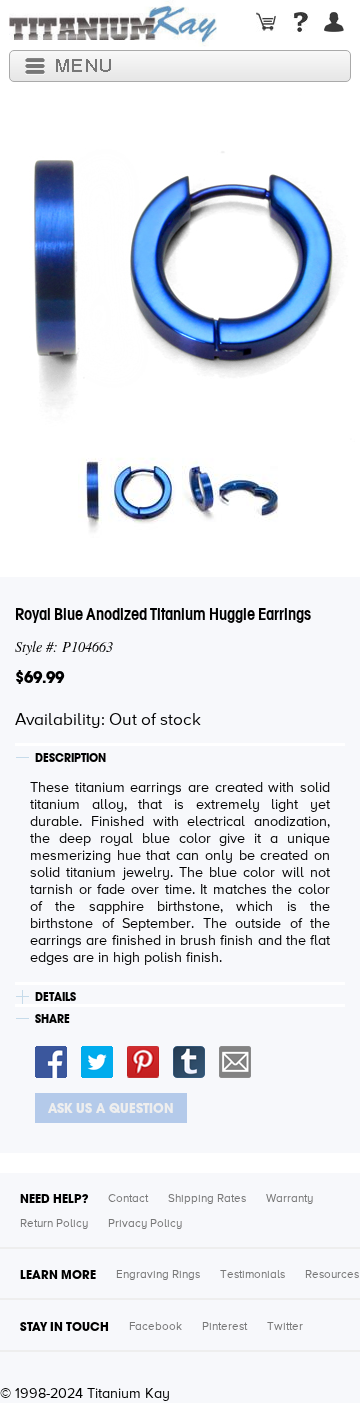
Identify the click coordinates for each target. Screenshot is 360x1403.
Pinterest (224, 1327)
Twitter (285, 1327)
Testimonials (252, 1275)
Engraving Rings (158, 1275)
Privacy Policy (145, 1224)
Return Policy (54, 1224)
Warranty (289, 1199)
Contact (128, 1199)
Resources (332, 1275)
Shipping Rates (207, 1199)
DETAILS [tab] (55, 997)
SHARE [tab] (52, 1019)
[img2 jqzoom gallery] (232, 538)
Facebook (155, 1327)
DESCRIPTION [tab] (70, 758)
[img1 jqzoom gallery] (128, 538)
